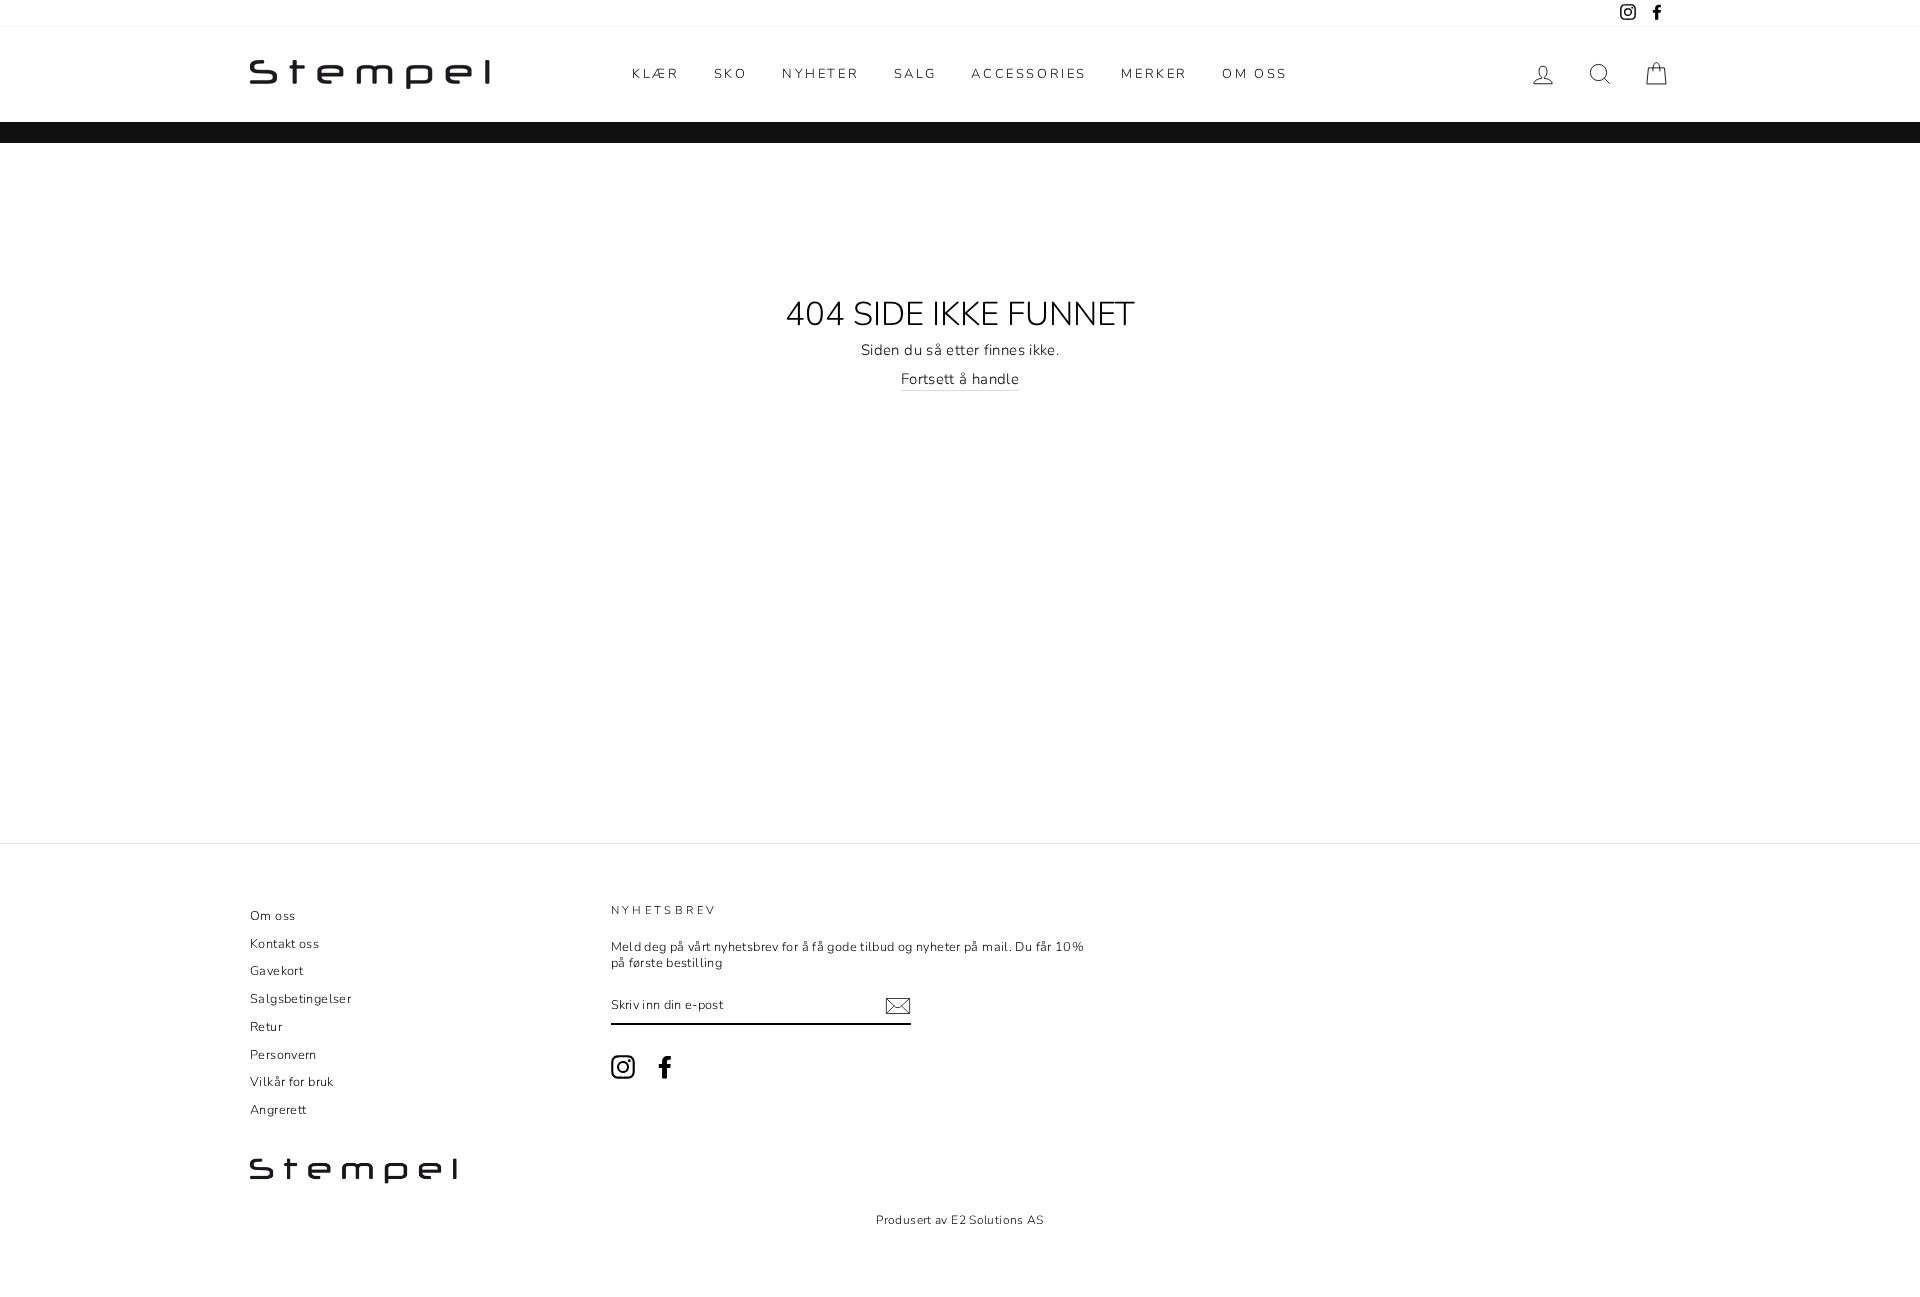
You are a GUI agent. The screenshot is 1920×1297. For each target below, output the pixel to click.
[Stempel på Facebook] (665, 1067)
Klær (655, 74)
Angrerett (278, 1110)
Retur (266, 1027)
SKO (731, 74)
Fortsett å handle (960, 379)
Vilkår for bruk (292, 1082)
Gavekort (276, 971)
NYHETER (820, 74)
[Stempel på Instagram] (623, 1067)
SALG (915, 74)
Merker (1154, 74)
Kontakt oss (284, 944)
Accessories (1029, 74)
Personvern (283, 1055)
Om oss (1255, 74)
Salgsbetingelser (300, 999)
